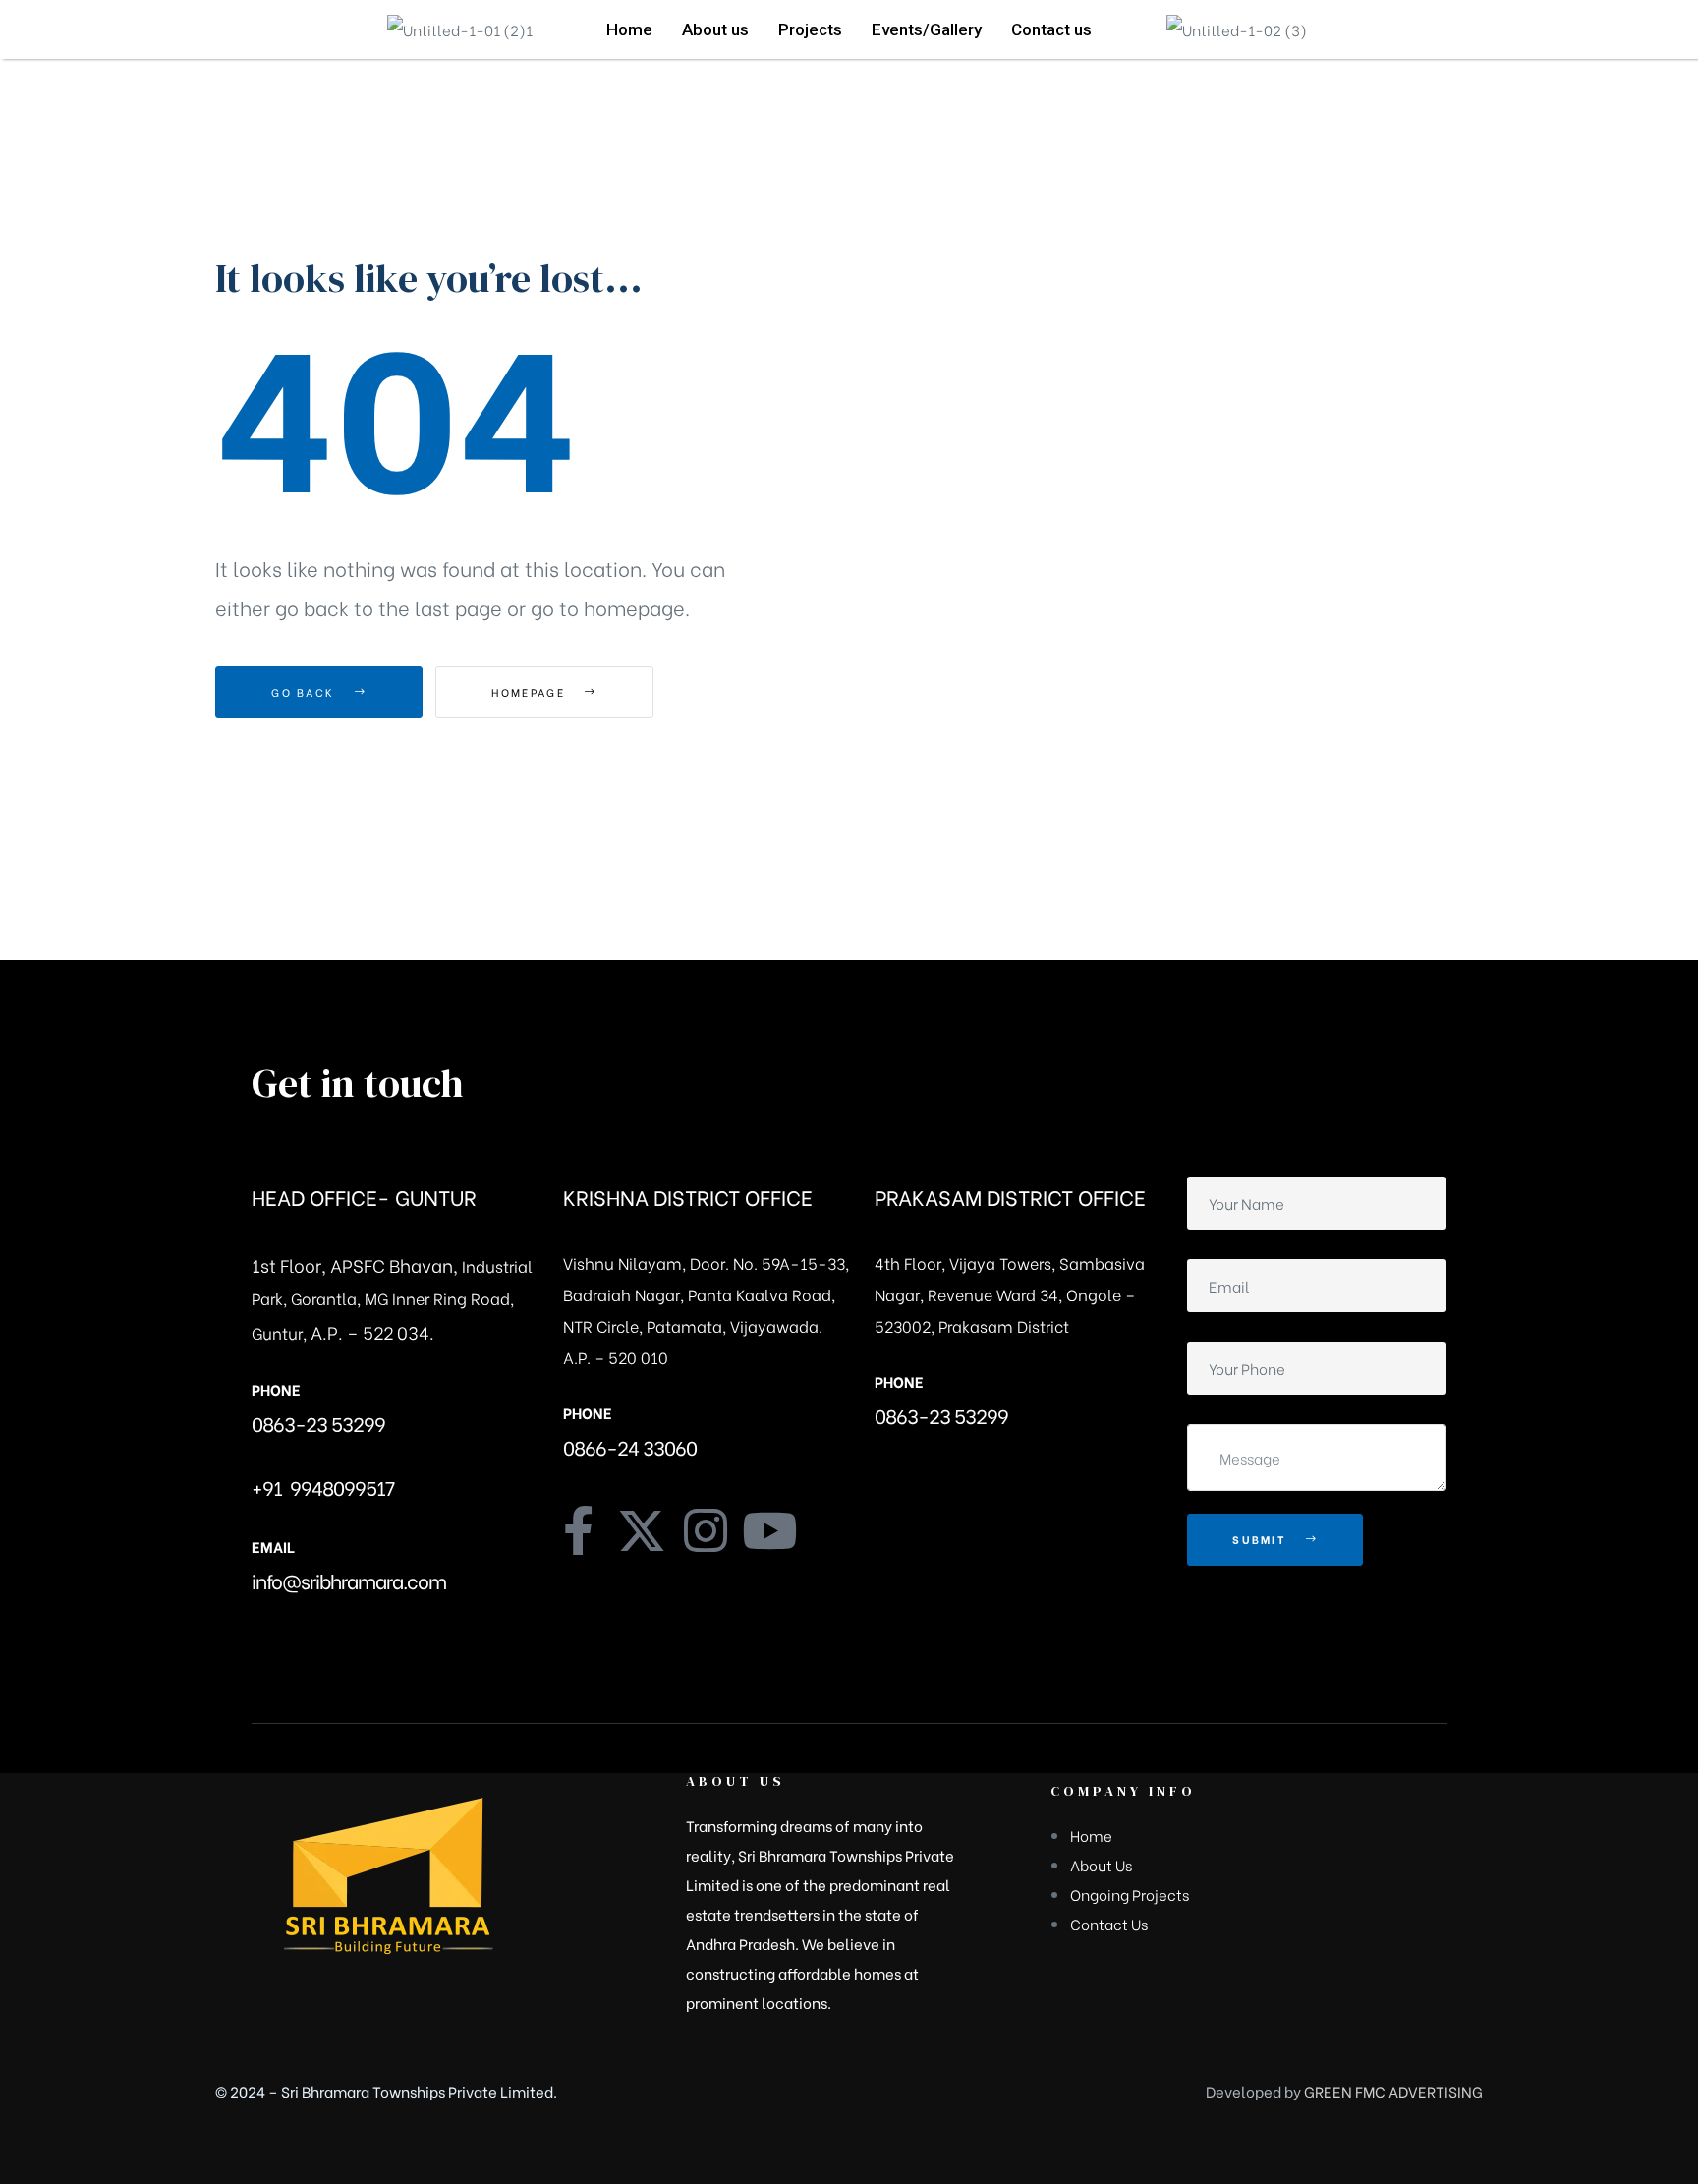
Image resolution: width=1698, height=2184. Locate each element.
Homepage (531, 692)
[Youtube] (769, 1530)
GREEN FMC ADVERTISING (1393, 2091)
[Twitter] (642, 1530)
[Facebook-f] (578, 1530)
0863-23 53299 (318, 1423)
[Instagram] (706, 1530)
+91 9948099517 (323, 1487)
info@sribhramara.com (349, 1580)
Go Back (305, 692)
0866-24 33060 (630, 1446)
